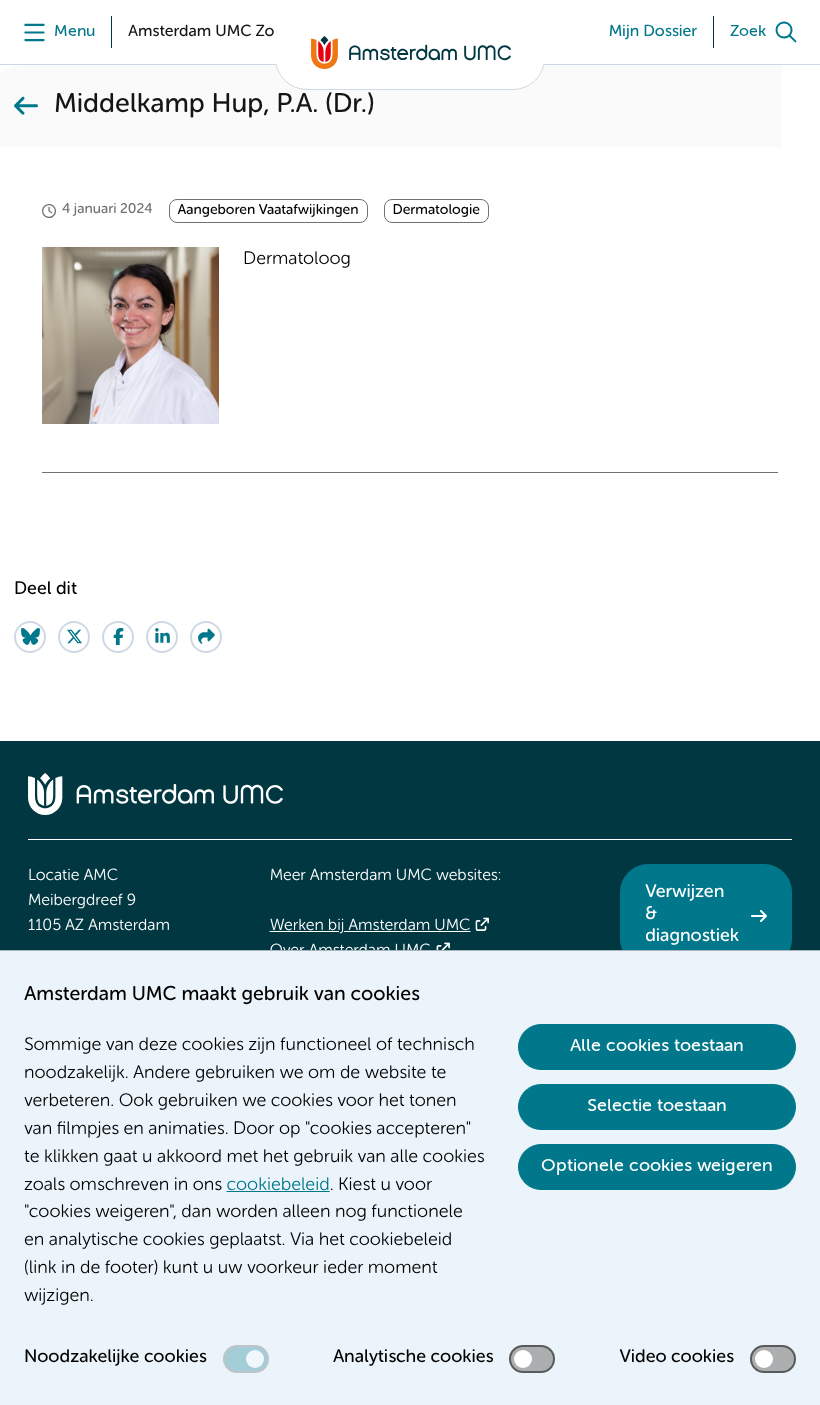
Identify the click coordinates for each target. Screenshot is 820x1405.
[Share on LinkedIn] (162, 637)
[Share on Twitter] (74, 637)
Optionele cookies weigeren (657, 1166)
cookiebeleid (278, 1186)
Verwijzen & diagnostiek (692, 914)
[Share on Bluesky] (30, 637)
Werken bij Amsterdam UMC (370, 926)
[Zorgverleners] (26, 106)
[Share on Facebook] (118, 637)
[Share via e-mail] (206, 637)
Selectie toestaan (657, 1106)
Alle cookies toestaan (657, 1046)
